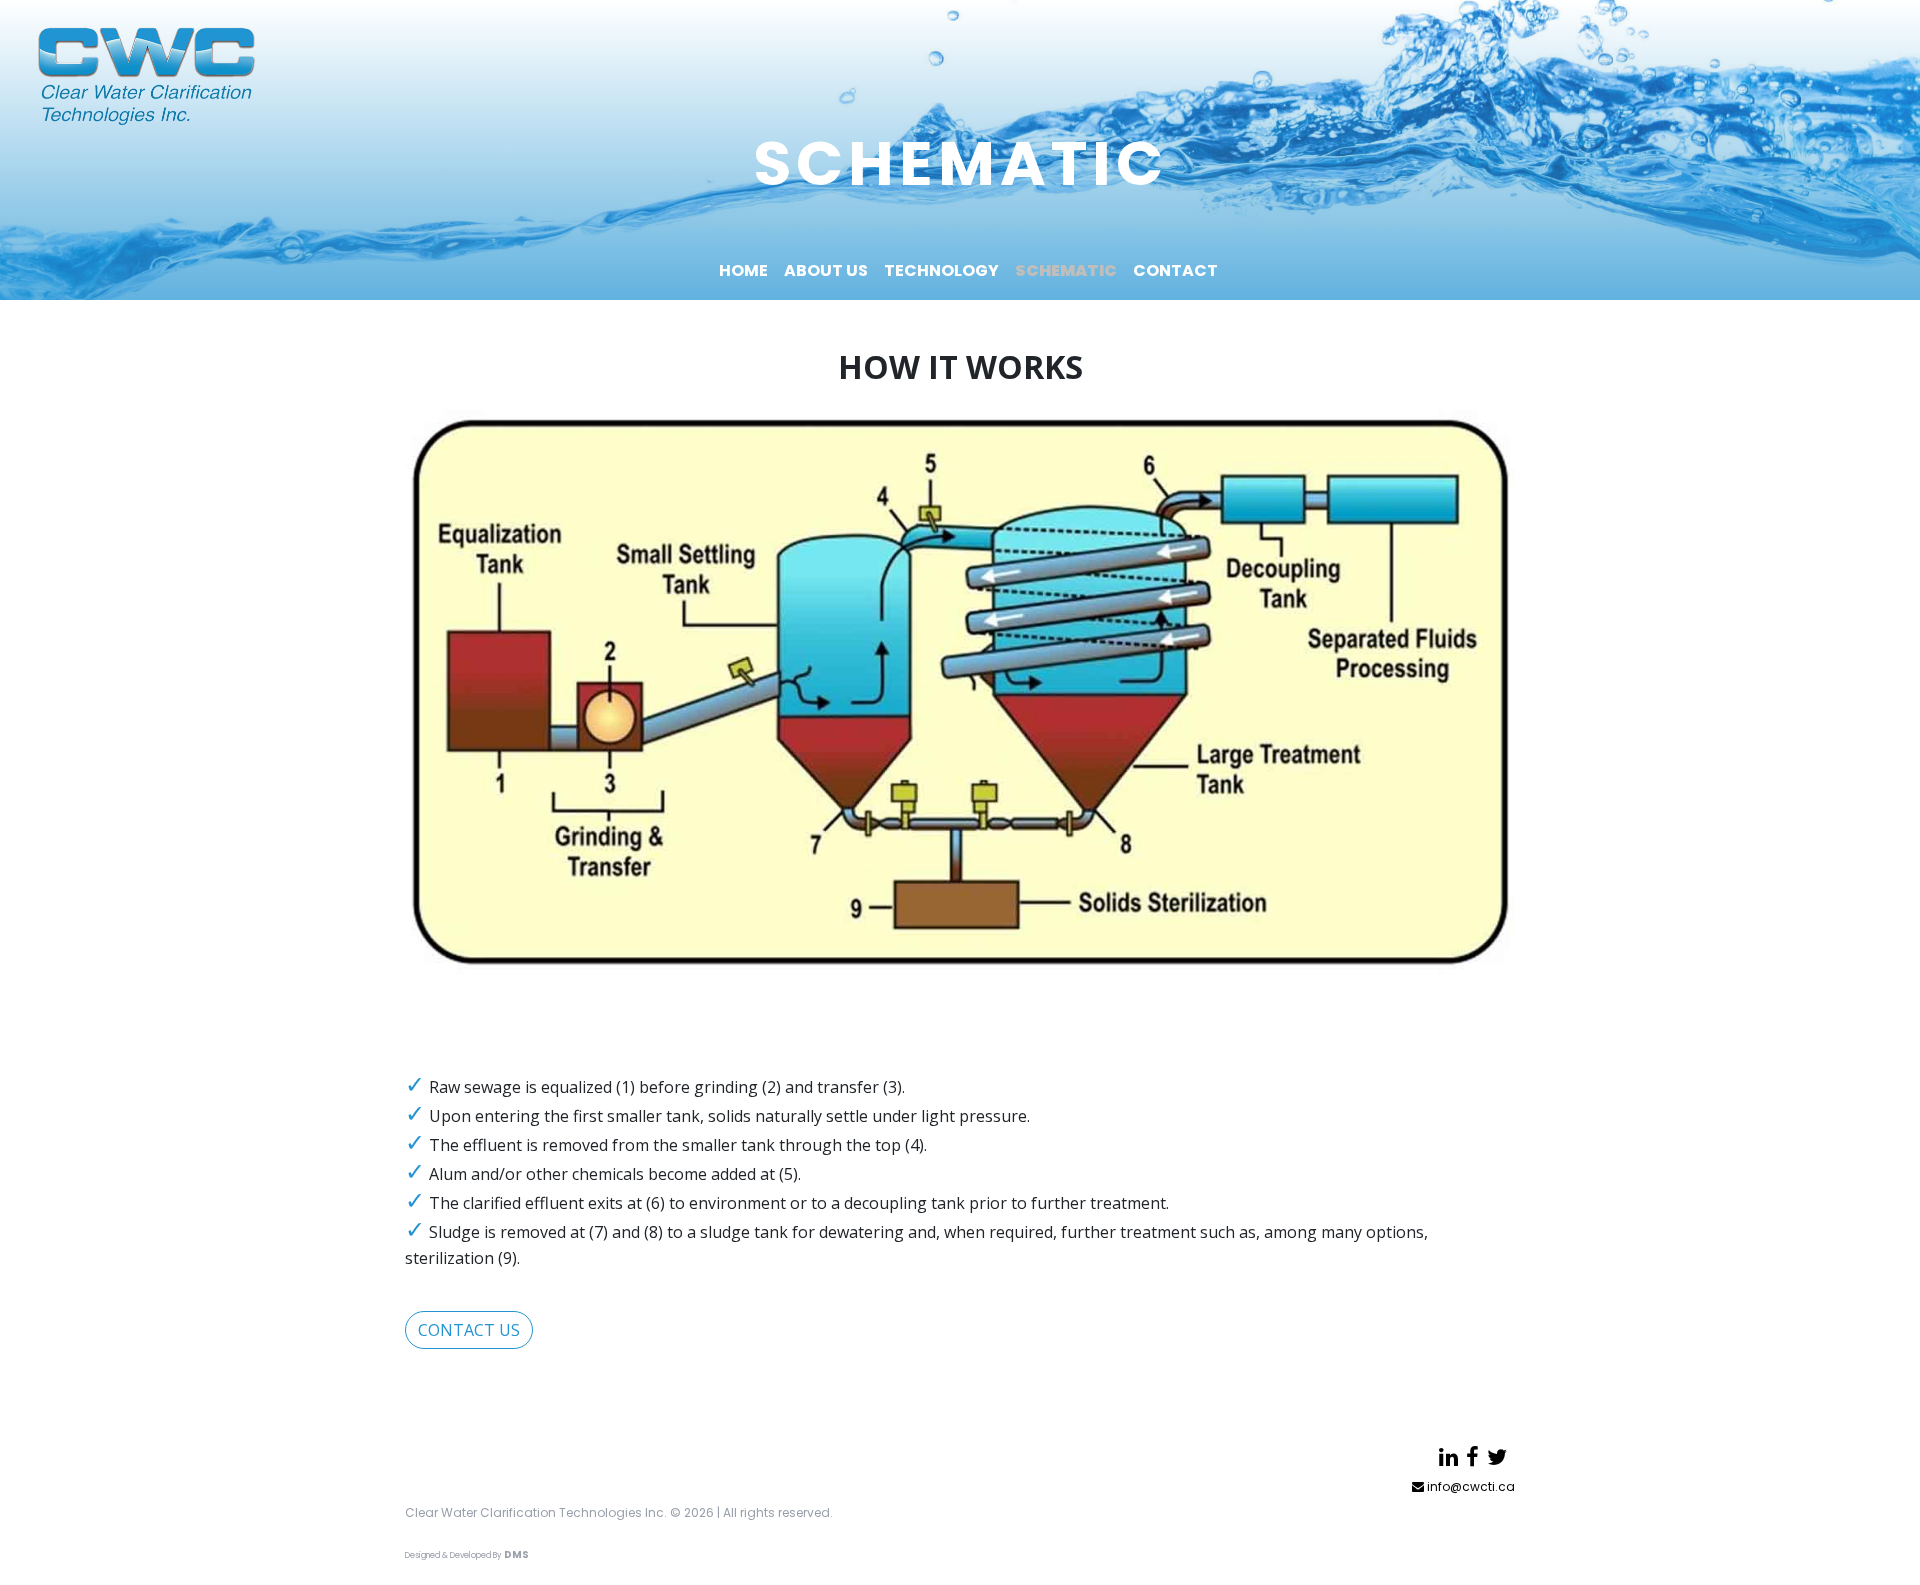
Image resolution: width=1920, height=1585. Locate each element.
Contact (1175, 270)
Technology (941, 270)
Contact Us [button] (469, 1330)
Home (743, 270)
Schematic (1066, 270)
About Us (826, 270)
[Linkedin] (1448, 1457)
